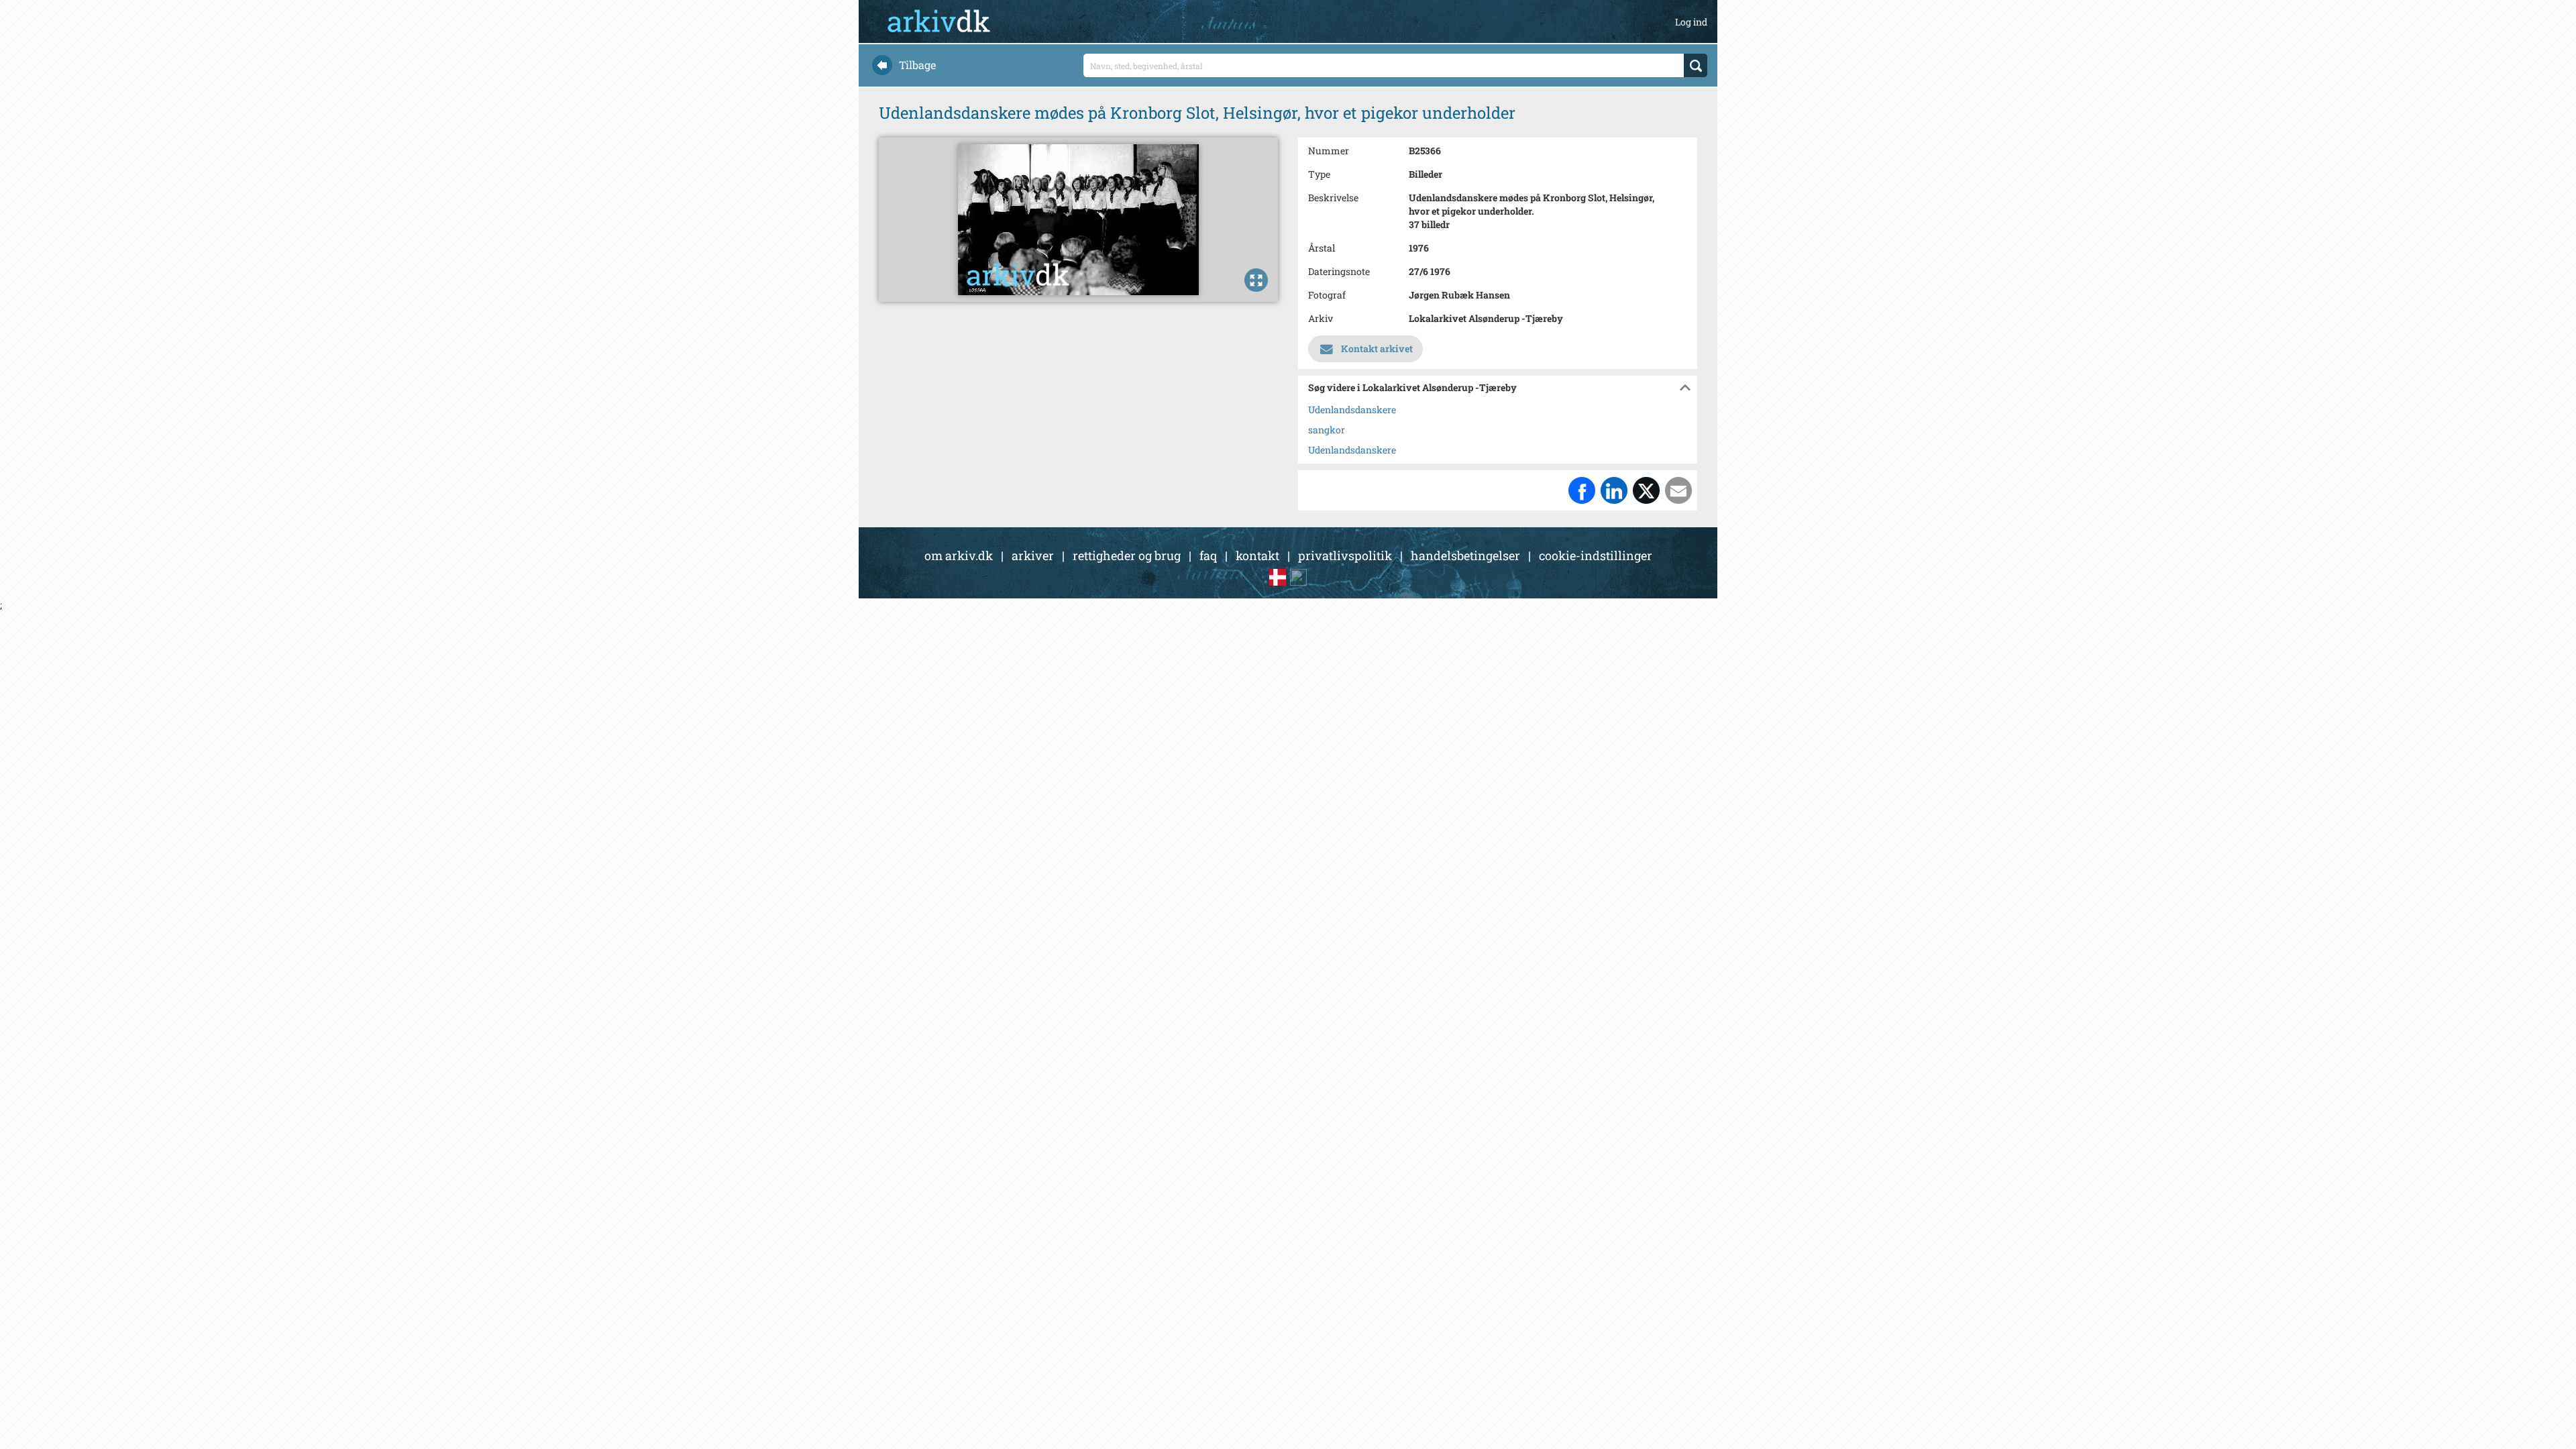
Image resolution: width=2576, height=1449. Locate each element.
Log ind (1691, 22)
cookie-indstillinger (1596, 555)
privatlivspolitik (1345, 555)
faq (1208, 555)
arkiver (1033, 555)
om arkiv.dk (959, 555)
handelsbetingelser (1465, 555)
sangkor (1327, 430)
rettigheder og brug (1127, 555)
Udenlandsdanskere (1352, 410)
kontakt (1257, 555)
